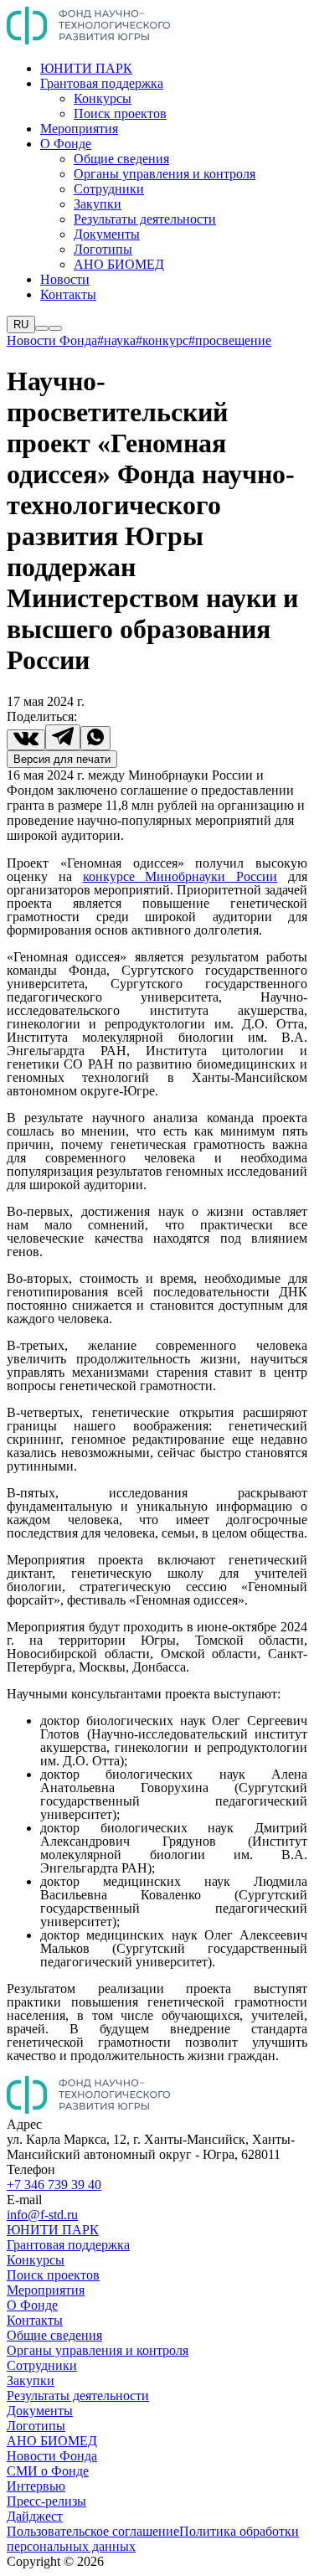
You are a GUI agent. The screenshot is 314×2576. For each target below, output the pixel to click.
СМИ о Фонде (48, 2471)
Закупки (98, 204)
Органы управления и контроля (165, 174)
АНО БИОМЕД (119, 264)
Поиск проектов (120, 113)
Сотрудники (109, 189)
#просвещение (230, 340)
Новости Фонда (52, 340)
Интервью (36, 2486)
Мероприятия (79, 129)
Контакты (68, 294)
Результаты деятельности (145, 219)
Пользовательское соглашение (93, 2531)
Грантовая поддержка (102, 83)
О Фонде (66, 144)
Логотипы (103, 249)
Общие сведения (121, 159)
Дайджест (35, 2516)
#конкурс (162, 340)
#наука (116, 340)
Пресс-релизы (46, 2501)
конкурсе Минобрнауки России (180, 876)
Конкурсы (103, 98)
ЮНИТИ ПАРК (86, 68)
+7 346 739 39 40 (54, 2184)
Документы (107, 234)
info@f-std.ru (42, 2215)
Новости (65, 279)
